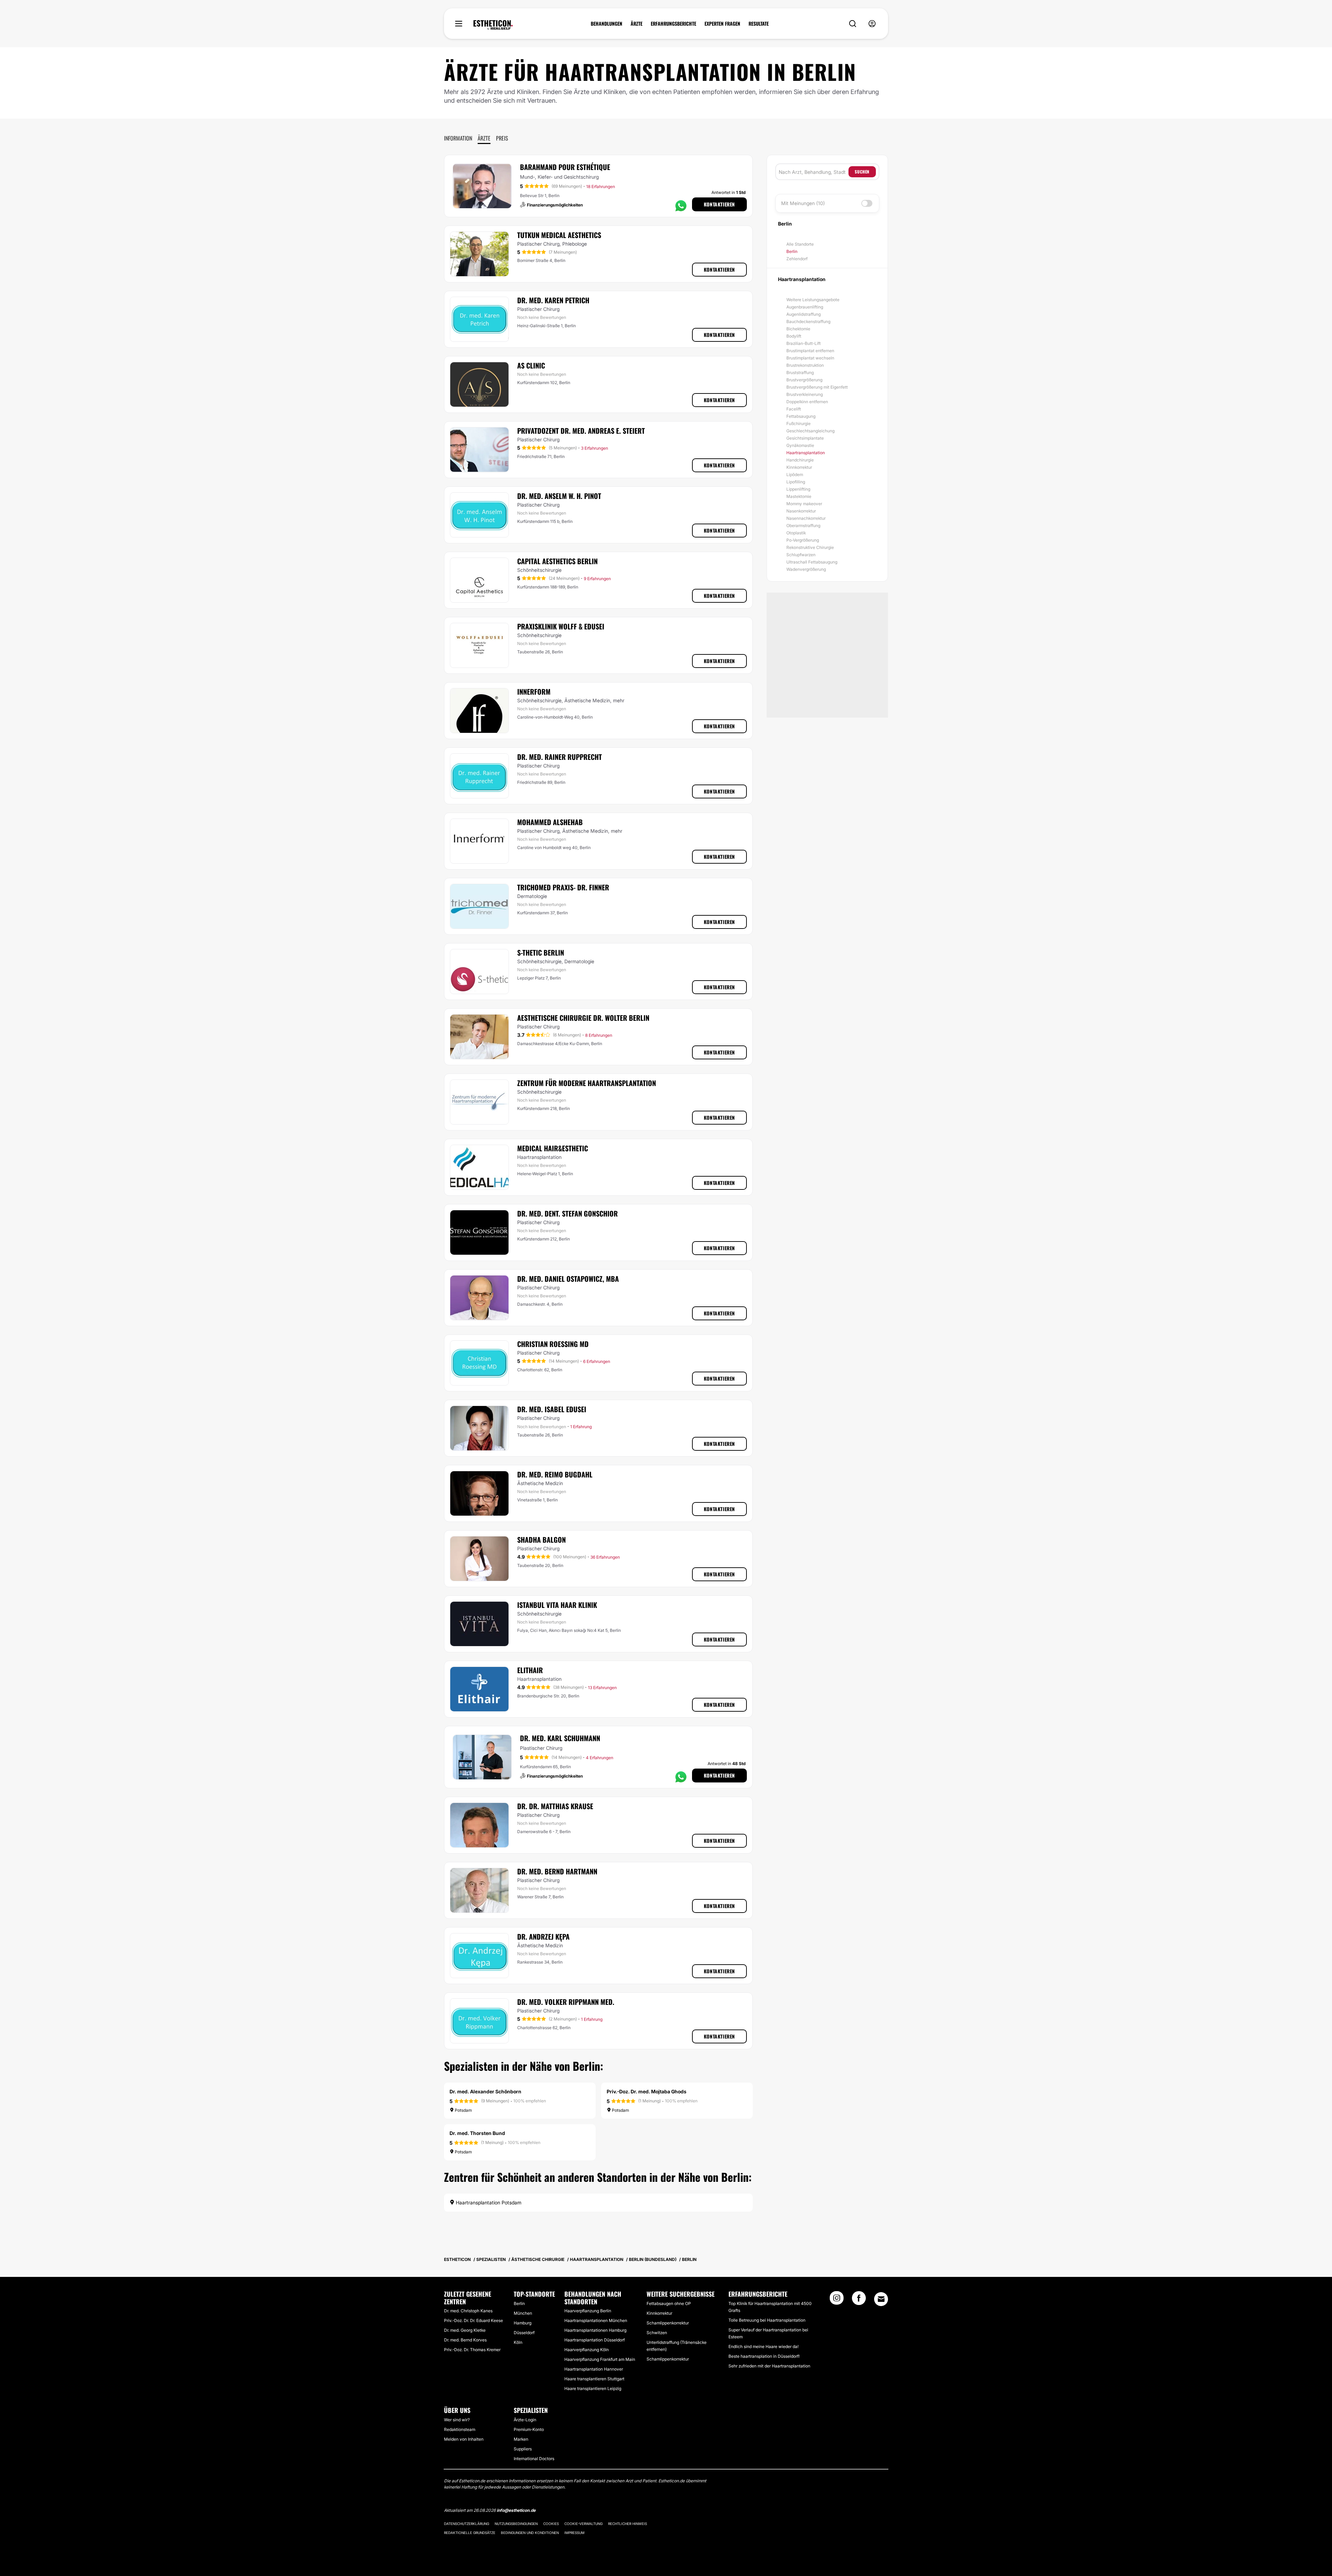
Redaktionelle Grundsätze (470, 2533)
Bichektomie (798, 329)
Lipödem (795, 474)
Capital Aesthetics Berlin (557, 561)
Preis (502, 138)
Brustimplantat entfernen (810, 351)
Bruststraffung (800, 372)
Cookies (551, 2524)
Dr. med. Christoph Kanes (468, 2311)
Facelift (794, 409)
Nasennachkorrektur (806, 518)
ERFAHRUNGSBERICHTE (673, 24)
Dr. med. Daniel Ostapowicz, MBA (568, 1279)
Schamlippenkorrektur (668, 2323)
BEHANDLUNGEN (607, 24)
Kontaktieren (719, 204)
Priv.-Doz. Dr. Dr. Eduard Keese (473, 2320)
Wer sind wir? (457, 2420)
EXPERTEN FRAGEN (722, 24)
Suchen (862, 172)
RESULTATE (759, 24)
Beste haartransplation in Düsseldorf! (764, 2356)
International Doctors (534, 2459)
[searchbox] (814, 172)
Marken (521, 2439)
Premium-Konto (529, 2429)
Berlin (792, 251)
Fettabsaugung (801, 416)
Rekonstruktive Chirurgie (810, 547)
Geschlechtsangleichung (810, 431)
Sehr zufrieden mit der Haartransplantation (769, 2366)
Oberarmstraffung (803, 526)
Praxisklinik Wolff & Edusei (561, 626)
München (523, 2313)
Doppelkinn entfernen (807, 402)
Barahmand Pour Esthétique (565, 167)
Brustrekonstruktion (805, 365)
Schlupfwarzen (801, 555)
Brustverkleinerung (805, 394)
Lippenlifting (798, 489)
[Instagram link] (837, 2300)
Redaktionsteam (460, 2429)
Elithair (530, 1670)
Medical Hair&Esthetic (553, 1148)
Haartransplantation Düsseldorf (595, 2340)
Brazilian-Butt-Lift (804, 343)
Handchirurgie (800, 460)
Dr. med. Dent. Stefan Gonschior (567, 1213)
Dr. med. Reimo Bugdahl (555, 1474)
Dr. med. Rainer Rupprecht (560, 757)
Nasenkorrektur (801, 511)
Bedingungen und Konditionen (530, 2533)
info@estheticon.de (516, 2510)
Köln (518, 2342)
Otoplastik (796, 533)
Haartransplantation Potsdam (488, 2202)
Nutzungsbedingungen (516, 2524)
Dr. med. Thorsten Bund (477, 2133)
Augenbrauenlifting (805, 307)
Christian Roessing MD (553, 1344)
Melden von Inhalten (464, 2439)
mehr (619, 700)
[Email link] (881, 2299)
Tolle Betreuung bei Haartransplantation (767, 2320)
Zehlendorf (797, 259)
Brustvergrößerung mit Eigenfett (817, 387)
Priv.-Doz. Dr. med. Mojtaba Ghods (647, 2091)
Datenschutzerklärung (467, 2524)
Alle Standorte (800, 244)
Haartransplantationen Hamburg (595, 2330)
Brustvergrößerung (804, 380)
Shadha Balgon (541, 1540)
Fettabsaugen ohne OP (669, 2303)
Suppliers (523, 2449)
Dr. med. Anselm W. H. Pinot (559, 496)
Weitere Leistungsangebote (813, 300)
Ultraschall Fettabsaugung (812, 562)
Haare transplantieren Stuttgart (594, 2379)
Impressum (574, 2533)
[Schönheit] (493, 25)
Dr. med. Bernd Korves (465, 2340)
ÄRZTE (637, 24)
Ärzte (484, 138)
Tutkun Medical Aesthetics (559, 235)
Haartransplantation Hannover (594, 2369)
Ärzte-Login (525, 2420)
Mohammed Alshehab (550, 822)
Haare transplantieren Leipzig (593, 2388)
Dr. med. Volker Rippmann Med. (566, 2002)
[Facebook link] (859, 2300)
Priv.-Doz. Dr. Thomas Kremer (472, 2350)
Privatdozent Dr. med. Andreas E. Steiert (581, 431)
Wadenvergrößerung (806, 569)
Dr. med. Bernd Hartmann (557, 1871)
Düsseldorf (524, 2333)
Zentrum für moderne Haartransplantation (587, 1083)
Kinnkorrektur (799, 467)
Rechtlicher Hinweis (627, 2524)
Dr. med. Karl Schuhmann (560, 1738)
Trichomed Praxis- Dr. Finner (563, 887)
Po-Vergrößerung (803, 540)
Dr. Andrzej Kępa (543, 1937)
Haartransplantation (806, 453)
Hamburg (523, 2323)
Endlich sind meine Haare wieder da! (763, 2346)
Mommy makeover (804, 504)
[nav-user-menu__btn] (872, 24)
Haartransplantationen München (596, 2320)
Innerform (534, 692)
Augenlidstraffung (804, 314)
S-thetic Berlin (541, 952)
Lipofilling (796, 482)
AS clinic (531, 365)
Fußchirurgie (799, 423)
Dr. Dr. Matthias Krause (555, 1806)
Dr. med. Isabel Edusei (552, 1409)
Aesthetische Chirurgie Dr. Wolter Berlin (583, 1018)
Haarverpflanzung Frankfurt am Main (600, 2359)
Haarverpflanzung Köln (587, 2350)
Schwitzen (657, 2333)
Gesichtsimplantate (805, 438)
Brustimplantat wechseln (810, 358)
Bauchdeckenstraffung (808, 321)
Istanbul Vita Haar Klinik (557, 1605)
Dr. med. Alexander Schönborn (485, 2091)
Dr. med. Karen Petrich (553, 300)
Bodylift (794, 336)
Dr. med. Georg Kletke (465, 2330)
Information (458, 138)
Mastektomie (799, 496)
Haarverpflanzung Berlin (588, 2311)
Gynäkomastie (800, 445)
